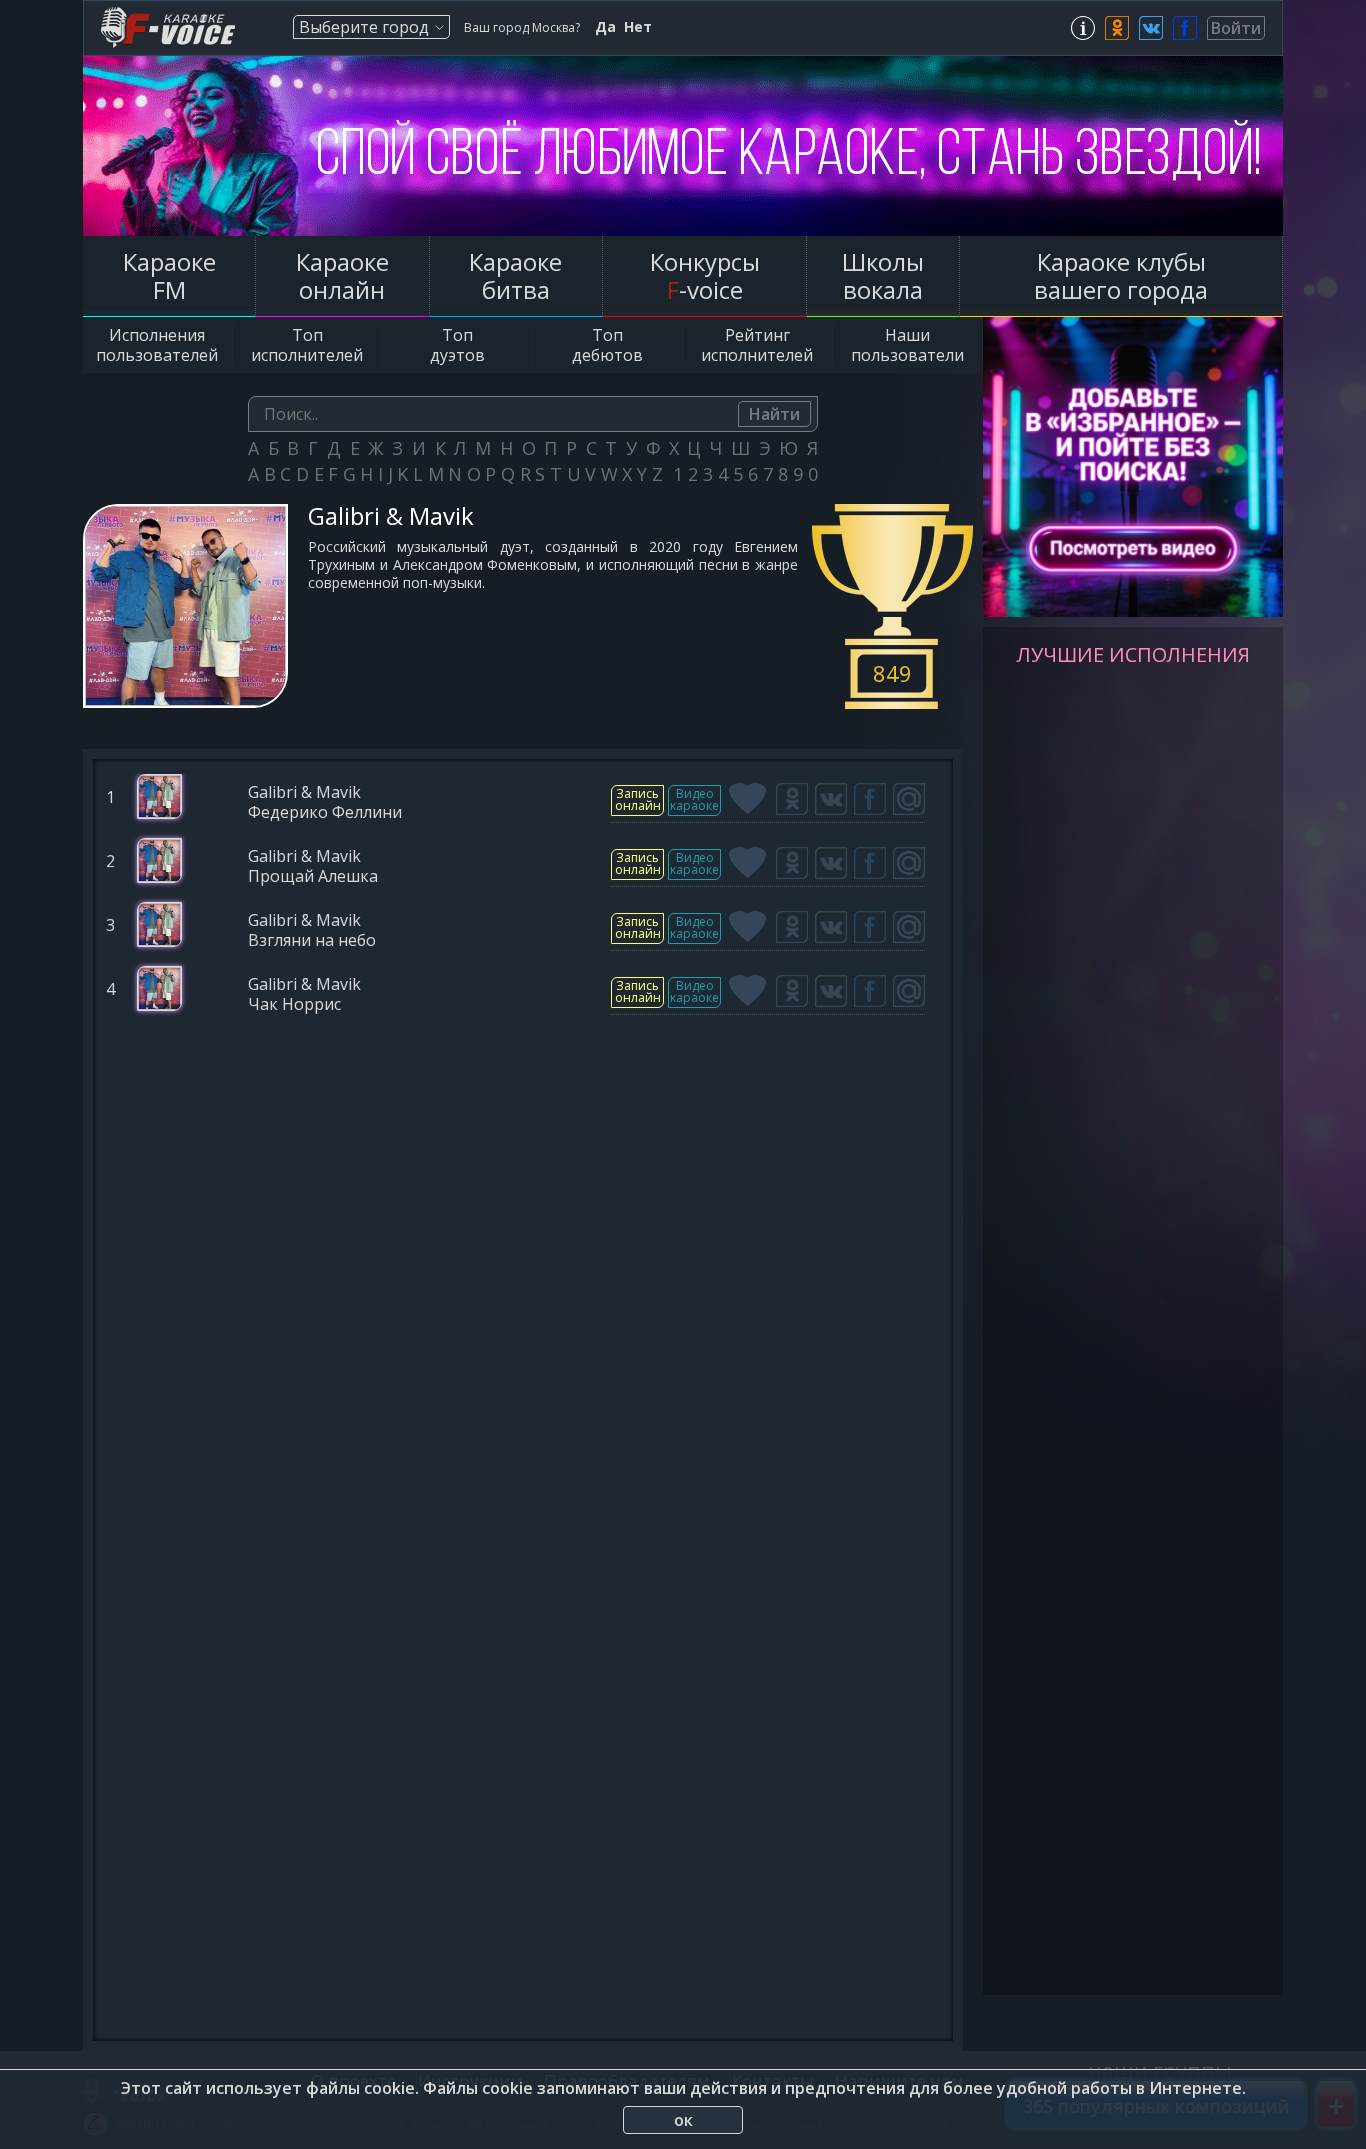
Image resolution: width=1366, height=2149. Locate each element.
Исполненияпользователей (157, 345)
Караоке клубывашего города (1121, 275)
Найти (774, 414)
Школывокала (883, 275)
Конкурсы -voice (705, 275)
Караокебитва (515, 275)
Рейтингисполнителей (757, 345)
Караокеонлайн (342, 275)
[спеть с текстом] (637, 800)
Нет (638, 27)
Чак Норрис (294, 1005)
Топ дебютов (607, 345)
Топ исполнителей (307, 345)
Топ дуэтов (457, 345)
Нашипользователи (907, 345)
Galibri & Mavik (304, 793)
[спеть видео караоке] (694, 800)
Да (605, 27)
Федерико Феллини (325, 813)
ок (683, 2120)
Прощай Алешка (313, 877)
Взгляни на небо (312, 941)
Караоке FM (169, 275)
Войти (1236, 28)
